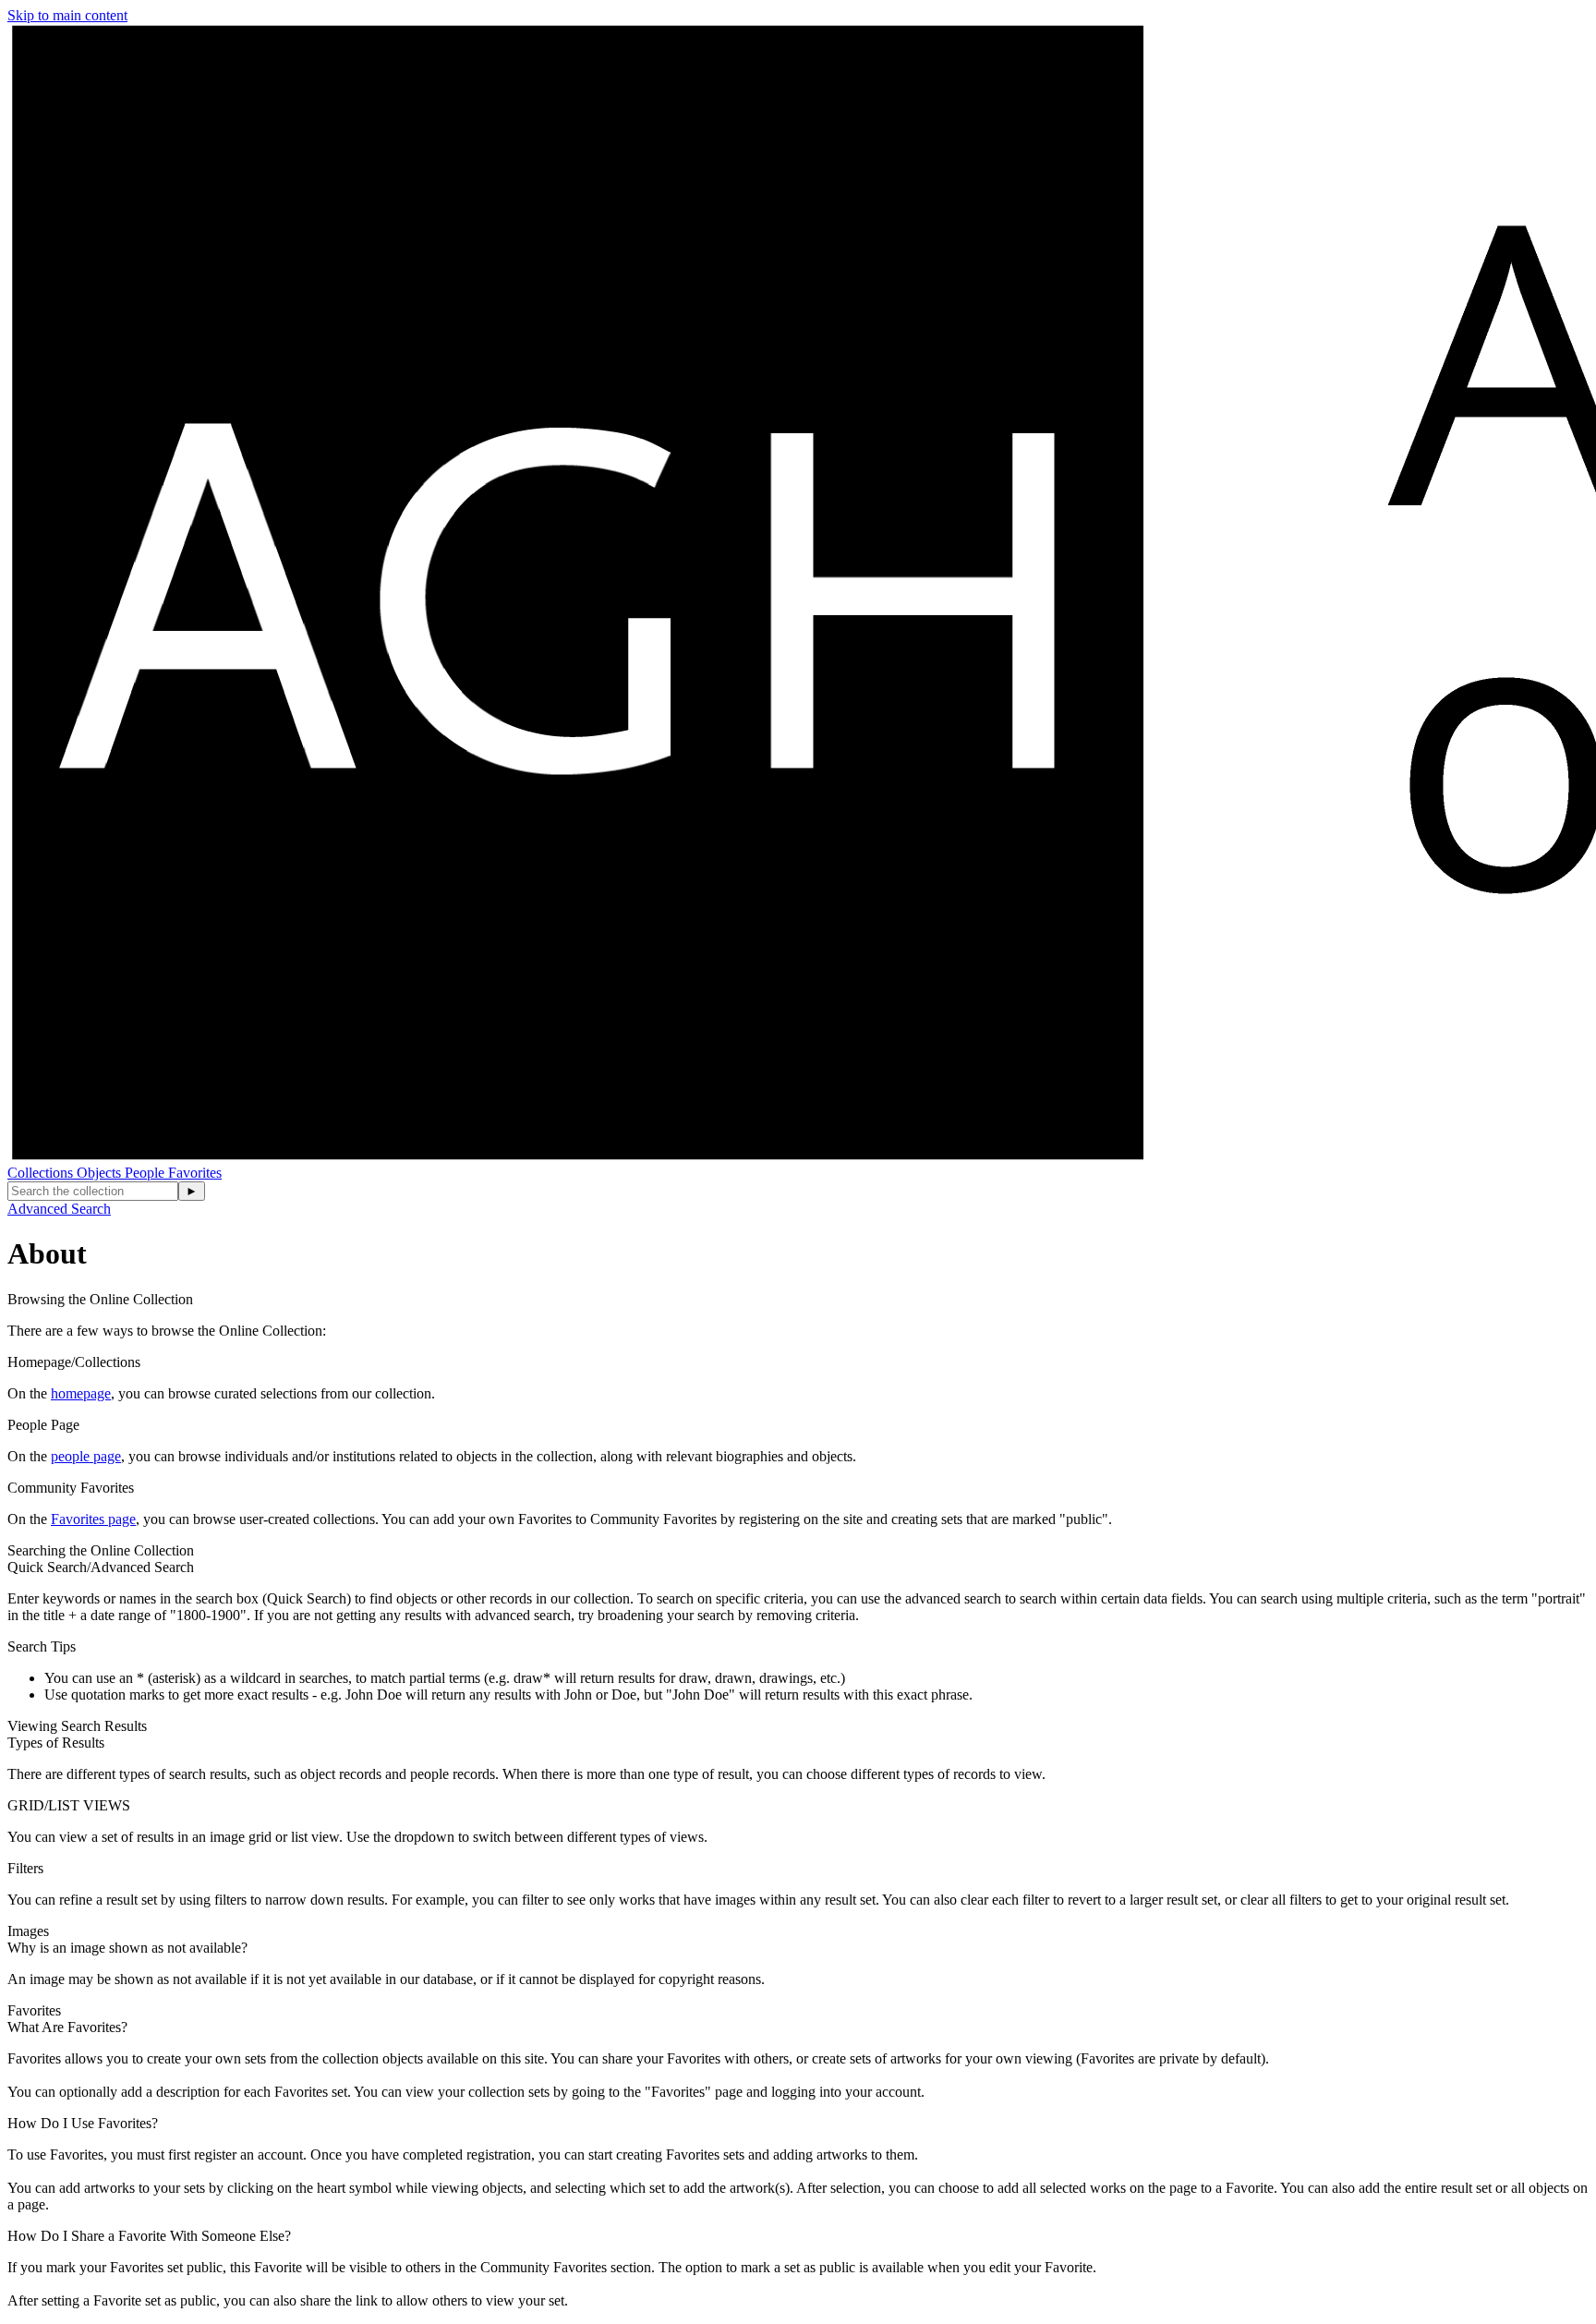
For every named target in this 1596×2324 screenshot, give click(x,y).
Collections (42, 1173)
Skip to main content (67, 15)
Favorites (195, 1173)
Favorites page (93, 1519)
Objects (101, 1173)
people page (86, 1456)
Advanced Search (59, 1209)
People (146, 1173)
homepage (81, 1393)
